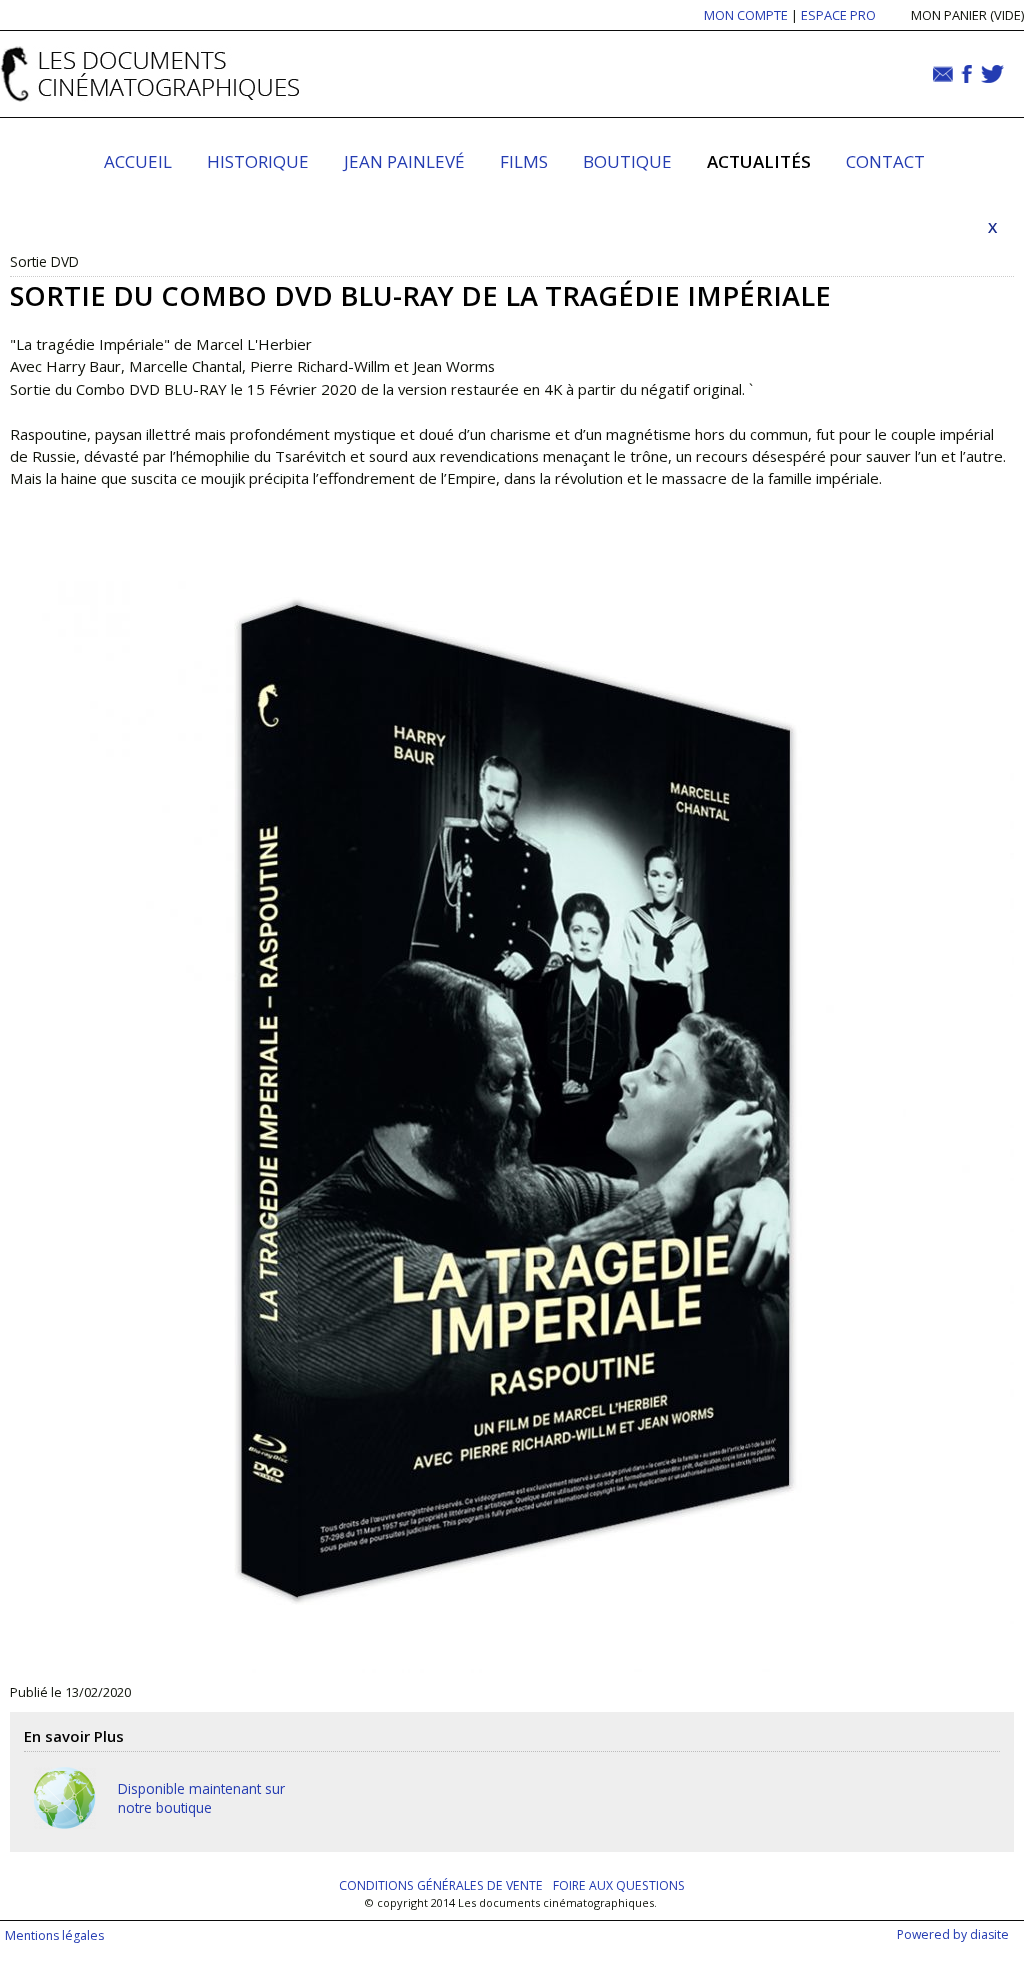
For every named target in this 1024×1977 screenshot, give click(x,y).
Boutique (627, 161)
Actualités (759, 161)
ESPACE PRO (838, 15)
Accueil (138, 161)
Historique (258, 161)
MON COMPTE (746, 15)
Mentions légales (54, 1935)
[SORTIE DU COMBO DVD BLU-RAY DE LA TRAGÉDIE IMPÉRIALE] (512, 1095)
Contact (885, 161)
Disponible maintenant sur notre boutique (201, 1798)
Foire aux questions (619, 1885)
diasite (989, 1934)
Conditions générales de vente (441, 1885)
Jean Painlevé (404, 161)
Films (524, 161)
